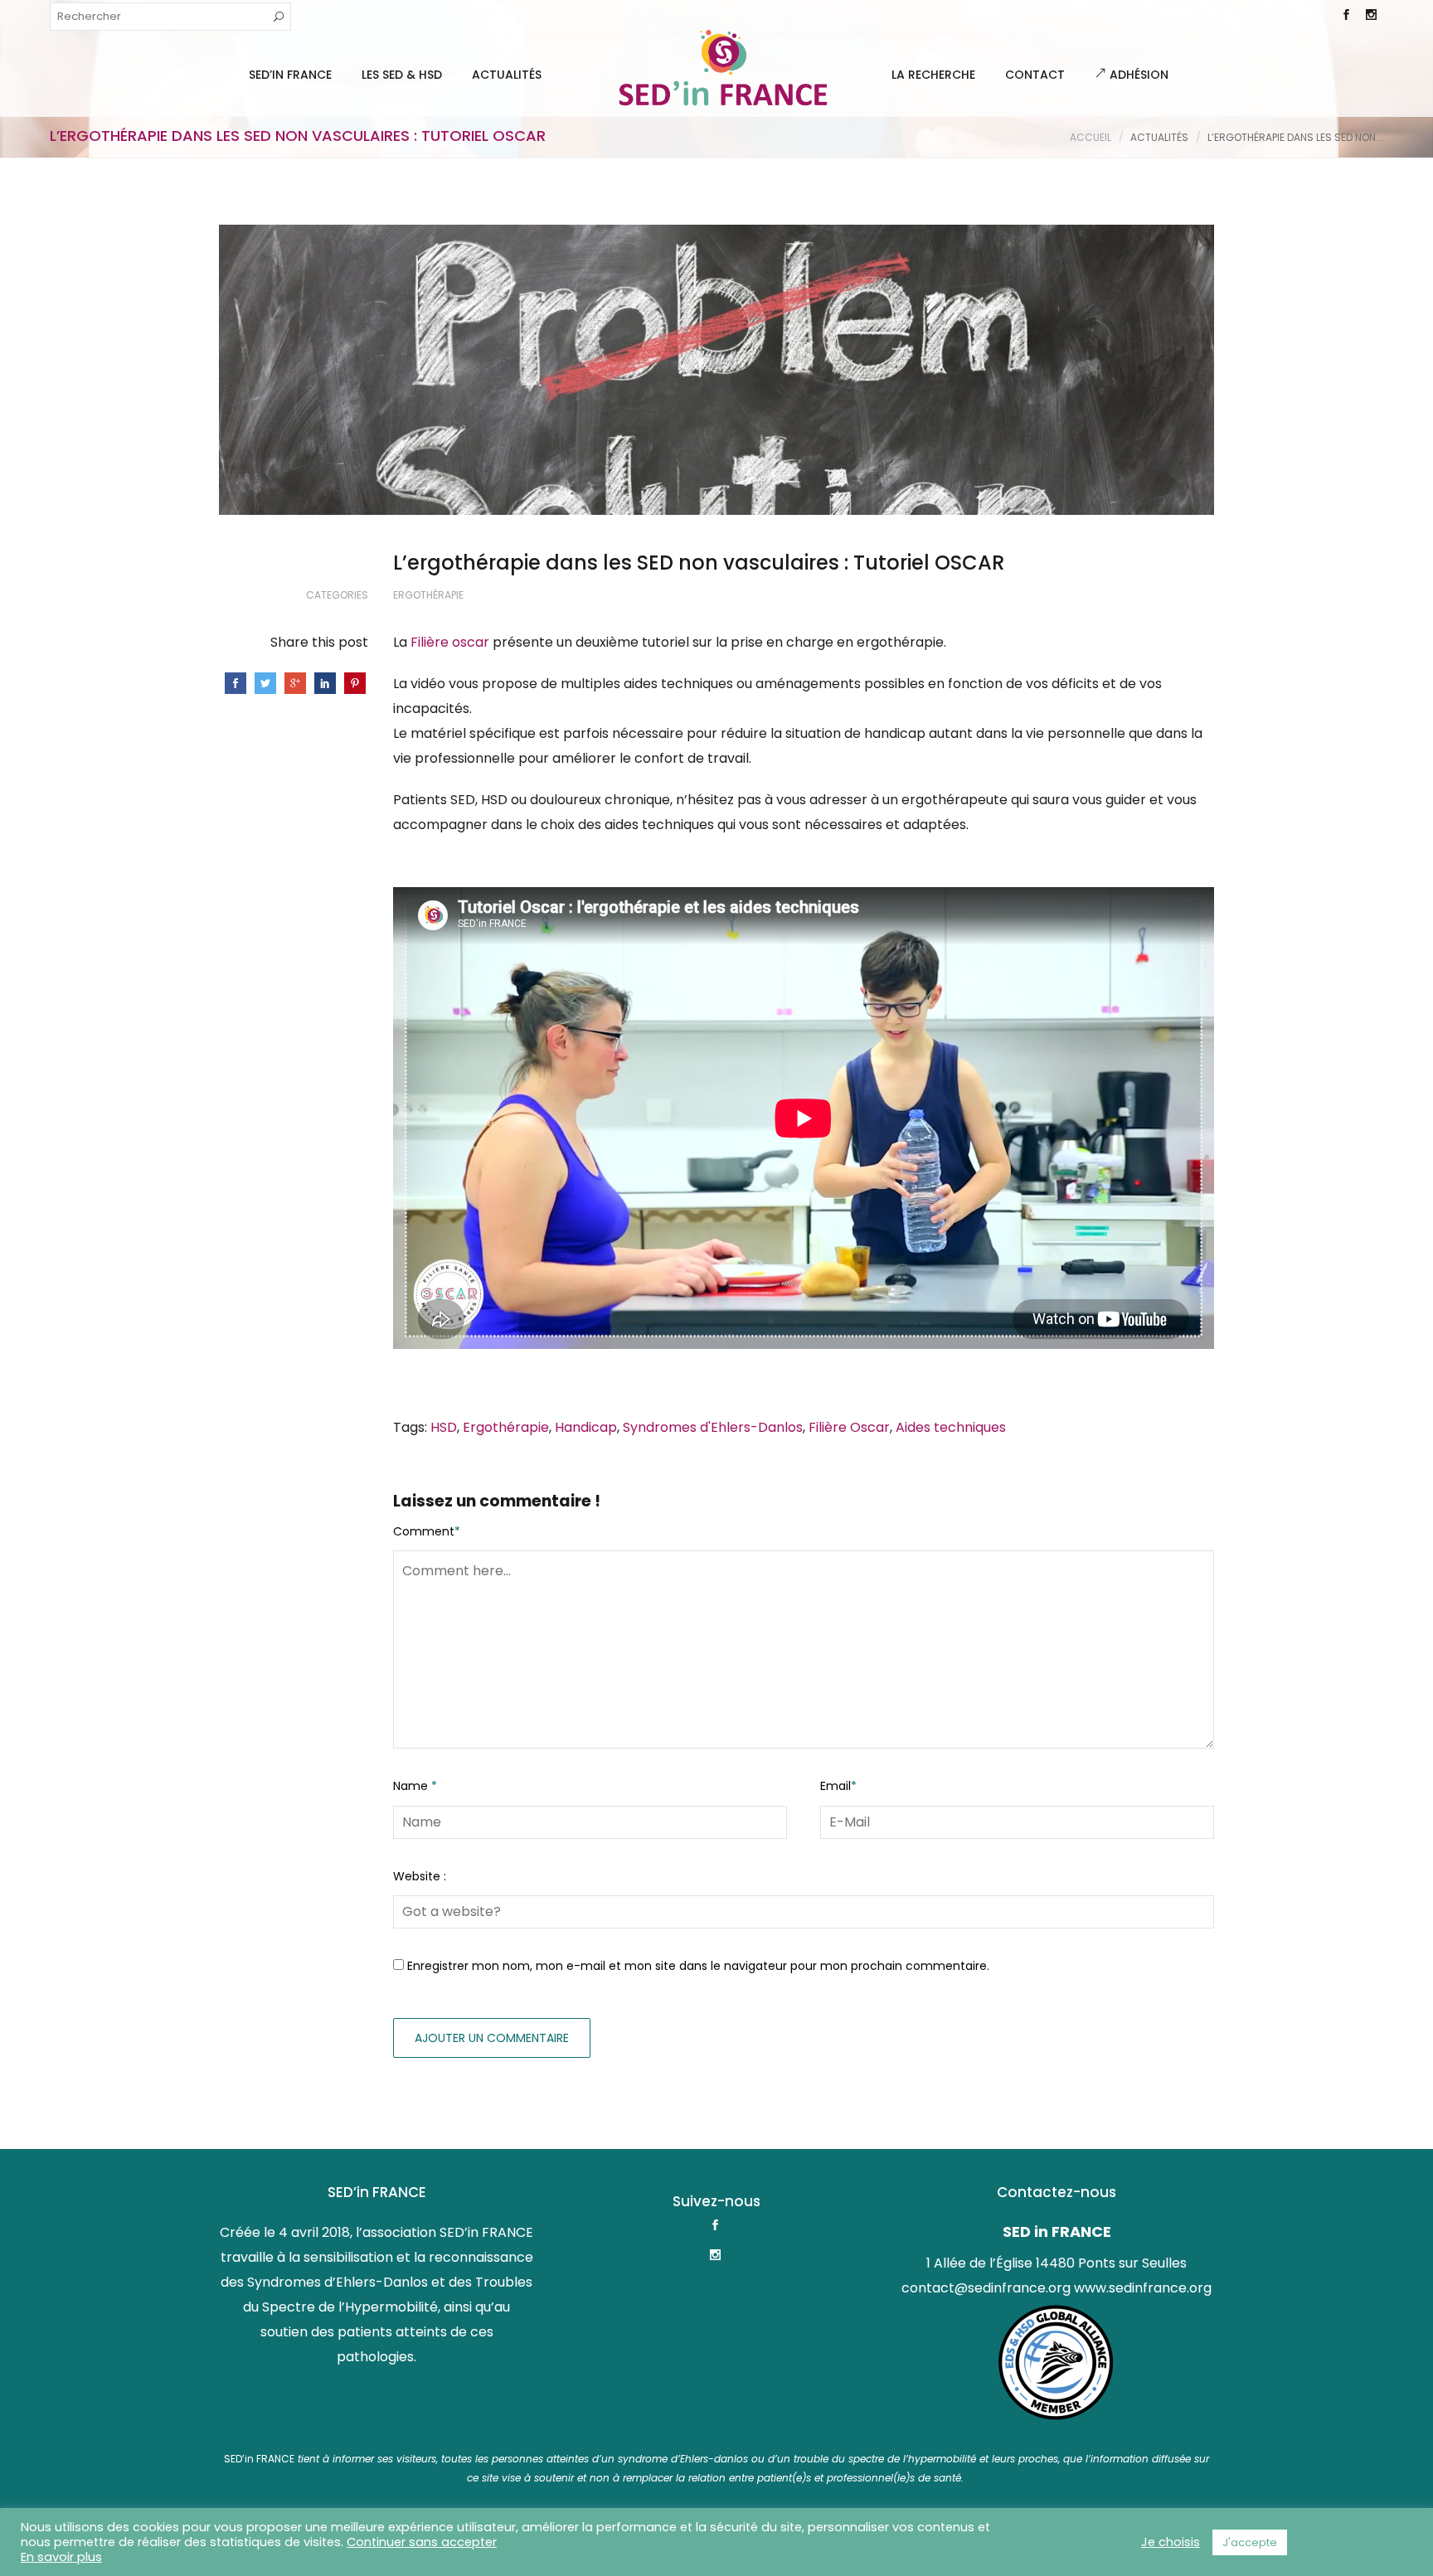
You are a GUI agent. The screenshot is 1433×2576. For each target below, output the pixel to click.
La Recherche (933, 75)
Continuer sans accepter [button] (422, 2542)
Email (838, 1786)
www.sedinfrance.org (1143, 2288)
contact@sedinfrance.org (986, 2288)
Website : (420, 1876)
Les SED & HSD (402, 75)
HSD (444, 1427)
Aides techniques (951, 1427)
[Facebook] (1346, 17)
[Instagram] (1371, 17)
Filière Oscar (849, 1427)
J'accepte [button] (1250, 2542)
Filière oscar (450, 642)
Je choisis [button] (1171, 2542)
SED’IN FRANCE (290, 75)
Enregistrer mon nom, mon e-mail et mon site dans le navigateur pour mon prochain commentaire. (698, 1966)
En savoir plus (61, 2557)
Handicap (586, 1427)
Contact (1035, 75)
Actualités (507, 75)
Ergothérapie (428, 595)
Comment (427, 1531)
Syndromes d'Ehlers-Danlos (713, 1427)
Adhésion (1137, 75)
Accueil (1091, 137)
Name (415, 1786)
